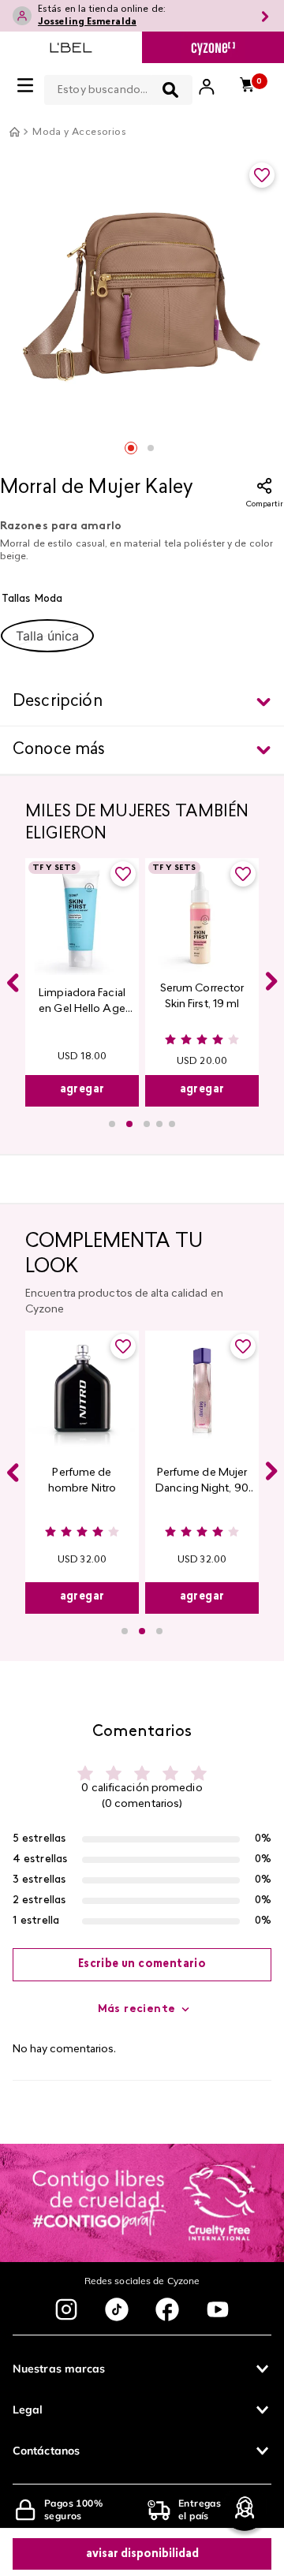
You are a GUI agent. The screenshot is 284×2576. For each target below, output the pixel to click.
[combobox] (118, 87)
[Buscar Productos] (170, 90)
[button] (47, 636)
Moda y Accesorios (79, 133)
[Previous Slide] (13, 983)
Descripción (58, 702)
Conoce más (59, 750)
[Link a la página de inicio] (14, 132)
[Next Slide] (271, 981)
